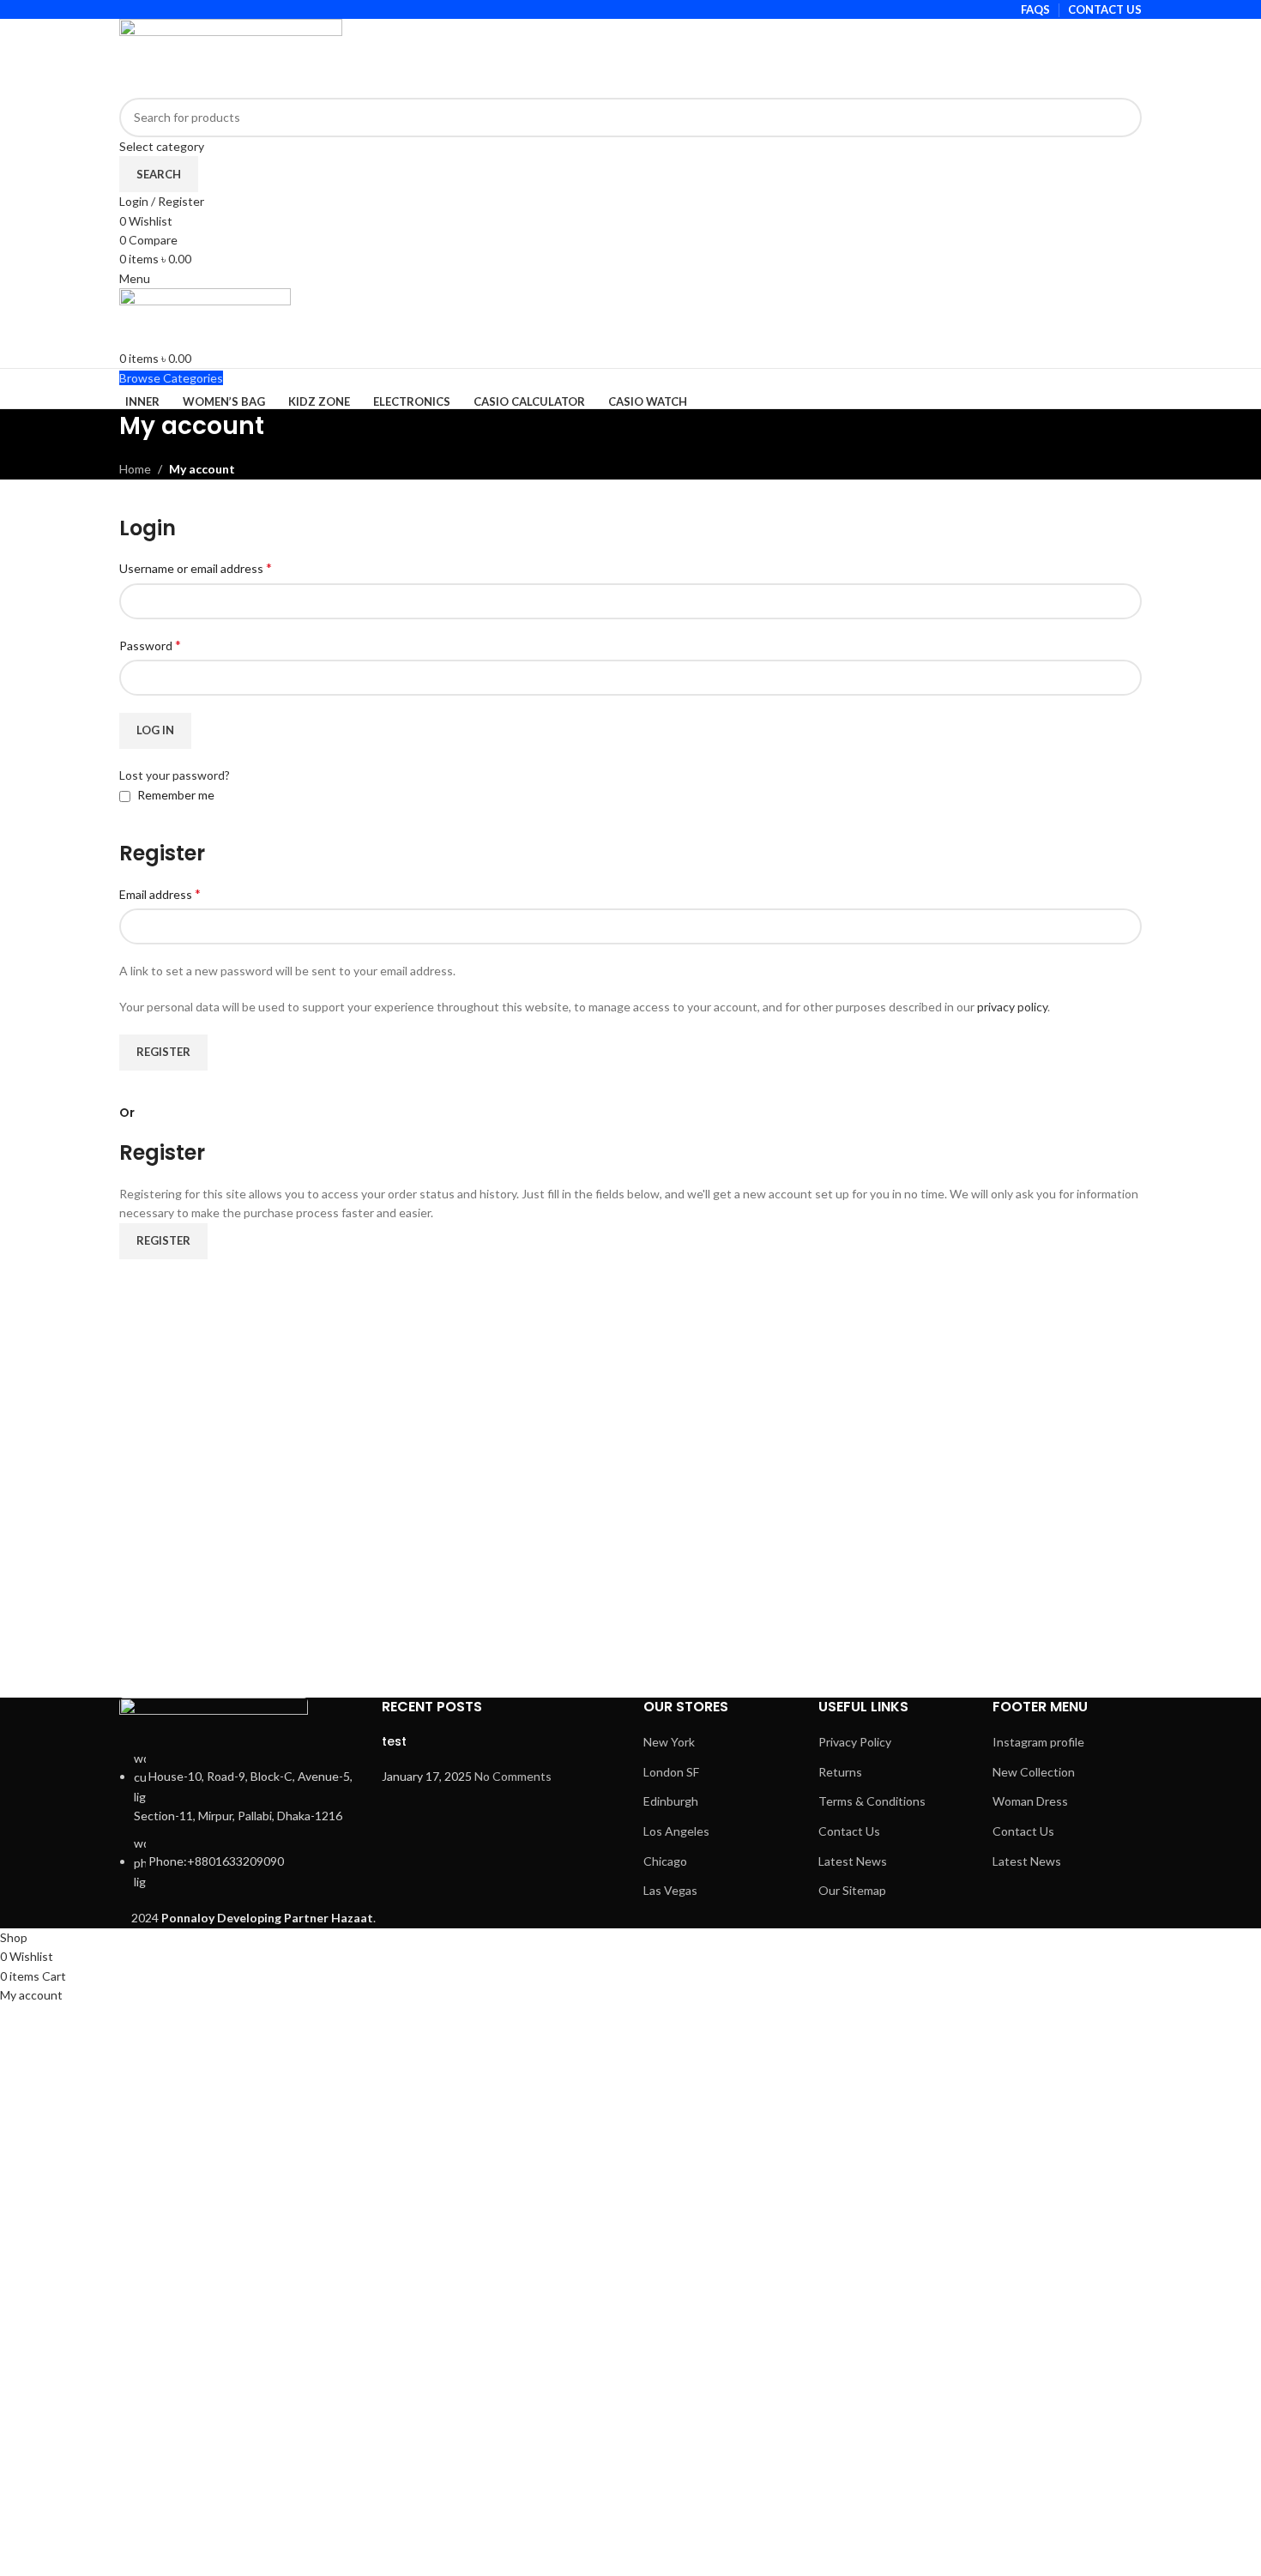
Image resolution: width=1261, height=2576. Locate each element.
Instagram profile (1038, 1742)
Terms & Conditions (872, 1801)
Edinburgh (671, 1801)
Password (150, 645)
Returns (840, 1772)
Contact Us (849, 1831)
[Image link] (214, 1721)
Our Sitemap (852, 1890)
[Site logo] (231, 57)
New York (669, 1742)
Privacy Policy (855, 1742)
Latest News (853, 1861)
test (394, 1741)
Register (163, 1052)
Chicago (665, 1861)
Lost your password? (175, 775)
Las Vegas (670, 1890)
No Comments (513, 1776)
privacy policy (1012, 1007)
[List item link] (238, 1821)
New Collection (1034, 1772)
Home (135, 469)
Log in (155, 730)
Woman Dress (1030, 1801)
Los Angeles (676, 1831)
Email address (160, 893)
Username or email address (196, 567)
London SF (671, 1772)
